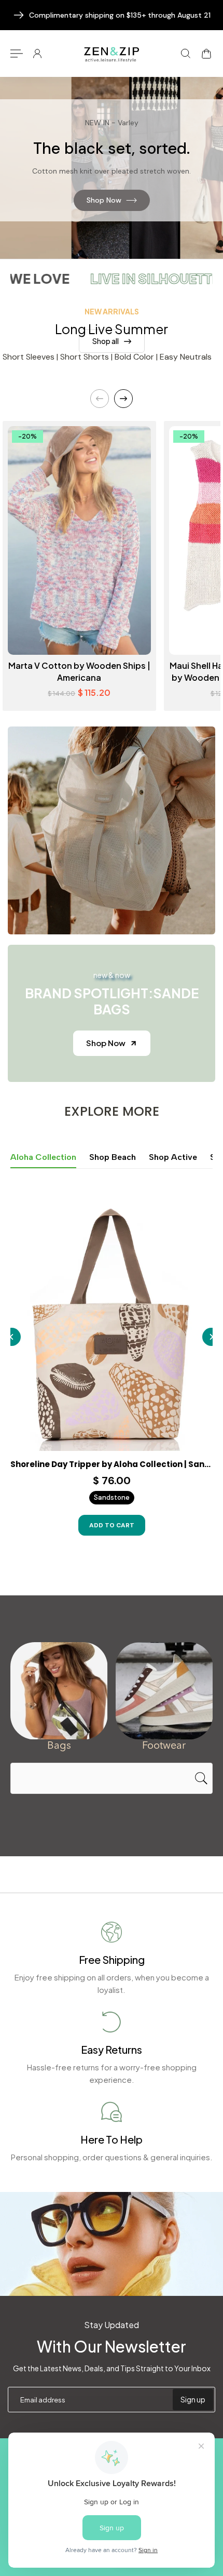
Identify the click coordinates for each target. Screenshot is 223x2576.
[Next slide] (123, 399)
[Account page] (37, 54)
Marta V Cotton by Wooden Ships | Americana (79, 671)
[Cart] (206, 54)
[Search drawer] (186, 54)
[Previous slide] (100, 399)
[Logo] (112, 53)
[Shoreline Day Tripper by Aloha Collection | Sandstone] (112, 1324)
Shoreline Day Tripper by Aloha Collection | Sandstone (112, 1464)
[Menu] (17, 54)
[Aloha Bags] (59, 1691)
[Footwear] (164, 1691)
